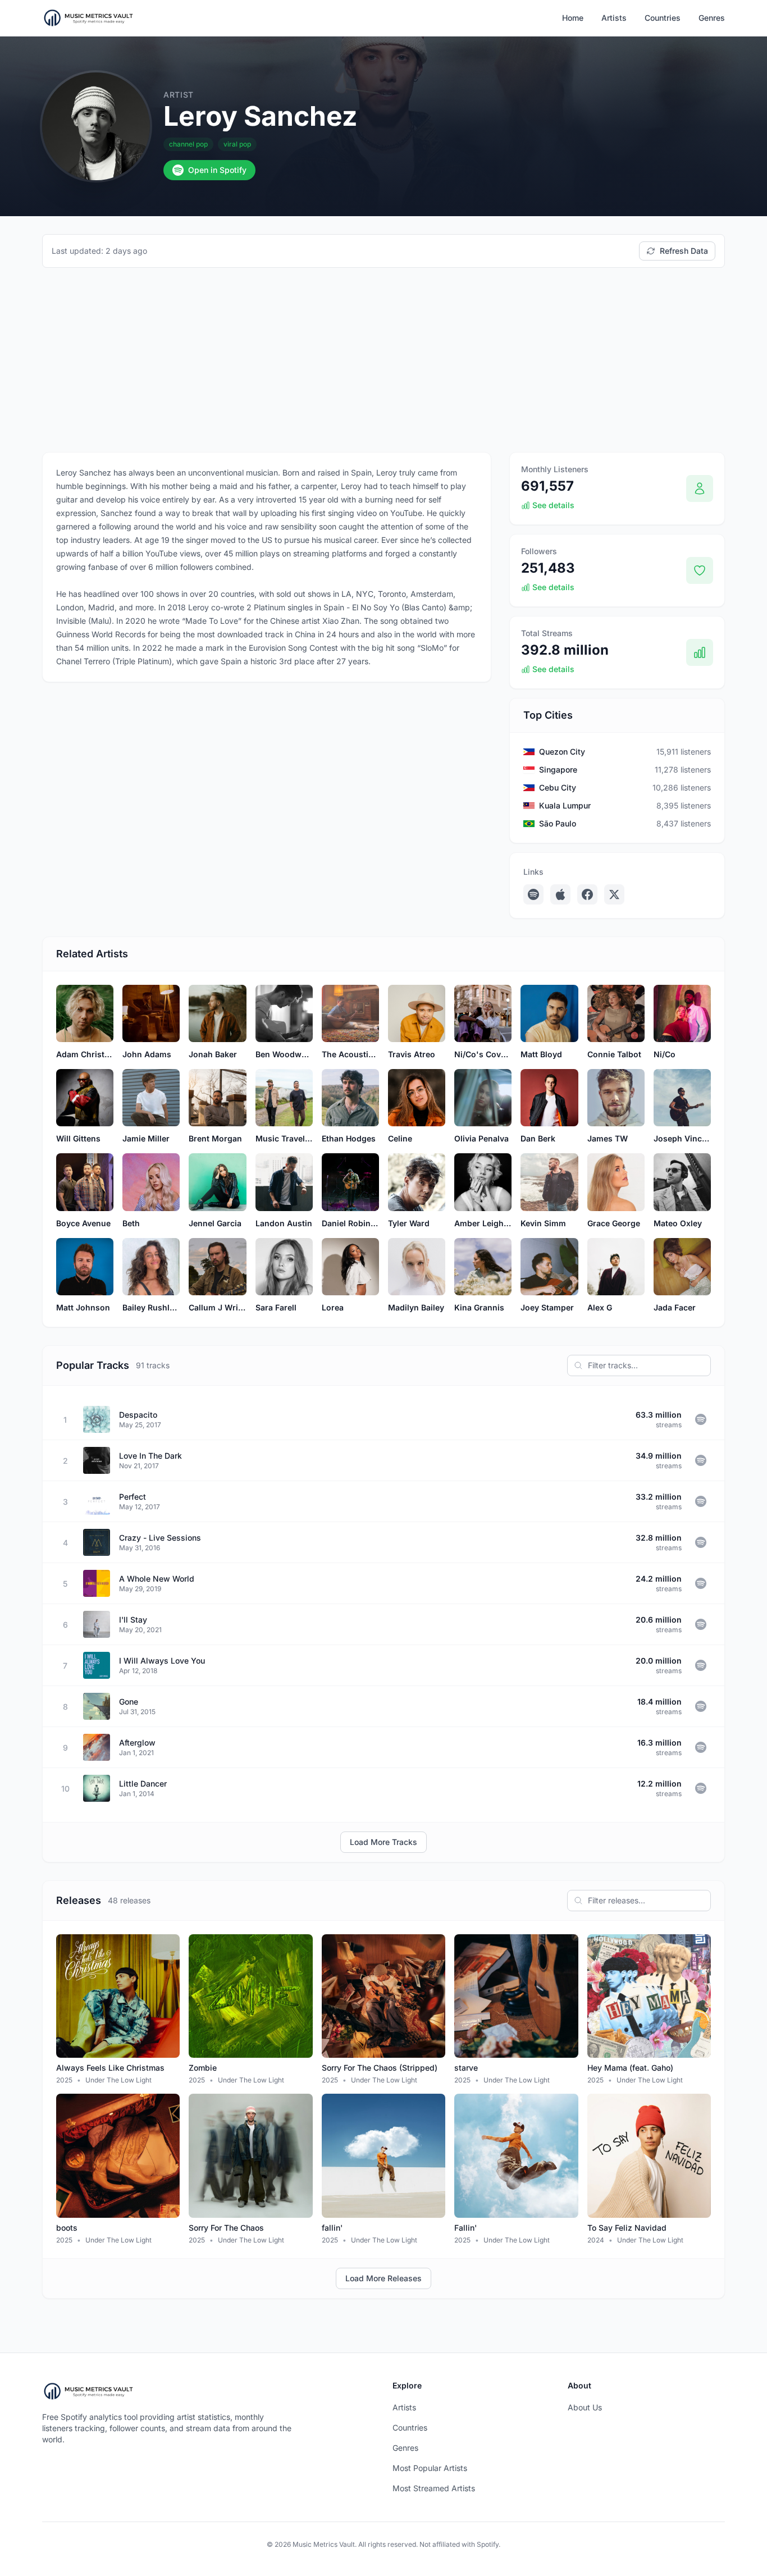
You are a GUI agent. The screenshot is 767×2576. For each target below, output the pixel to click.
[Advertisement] (383, 360)
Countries (663, 18)
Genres (712, 18)
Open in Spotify (217, 170)
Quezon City (562, 752)
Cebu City (558, 787)
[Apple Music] (560, 894)
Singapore (558, 769)
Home (573, 18)
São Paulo (558, 823)
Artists (614, 18)
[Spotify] (533, 894)
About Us (585, 2407)
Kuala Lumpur (565, 805)
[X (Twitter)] (614, 894)
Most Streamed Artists (434, 2488)
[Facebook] (587, 894)
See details (553, 505)
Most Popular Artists (430, 2468)
